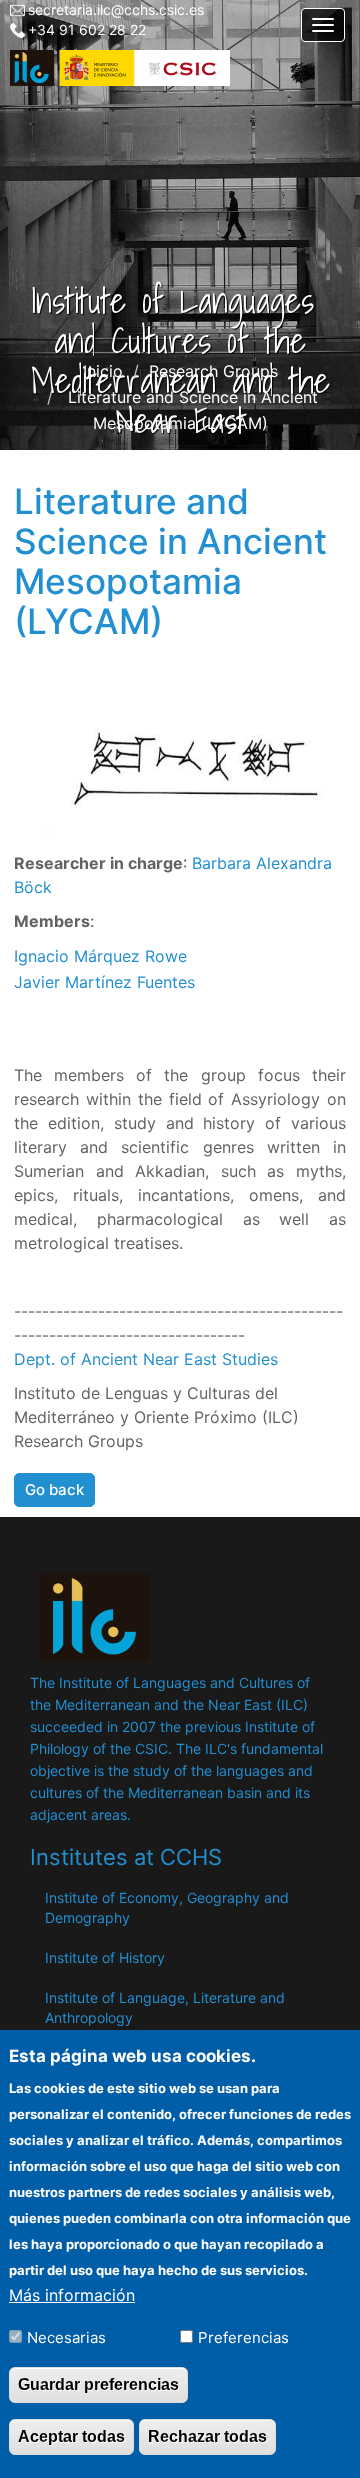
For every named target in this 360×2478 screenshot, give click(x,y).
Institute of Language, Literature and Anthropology (165, 2007)
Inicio (103, 371)
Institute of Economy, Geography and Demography (167, 1907)
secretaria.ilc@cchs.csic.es (116, 9)
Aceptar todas (71, 2436)
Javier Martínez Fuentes (104, 982)
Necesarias (66, 2337)
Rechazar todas (207, 2436)
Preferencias (243, 2337)
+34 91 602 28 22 (87, 29)
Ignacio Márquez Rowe (100, 956)
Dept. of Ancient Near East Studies (146, 1359)
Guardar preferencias (98, 2384)
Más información (72, 2295)
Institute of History (105, 1957)
